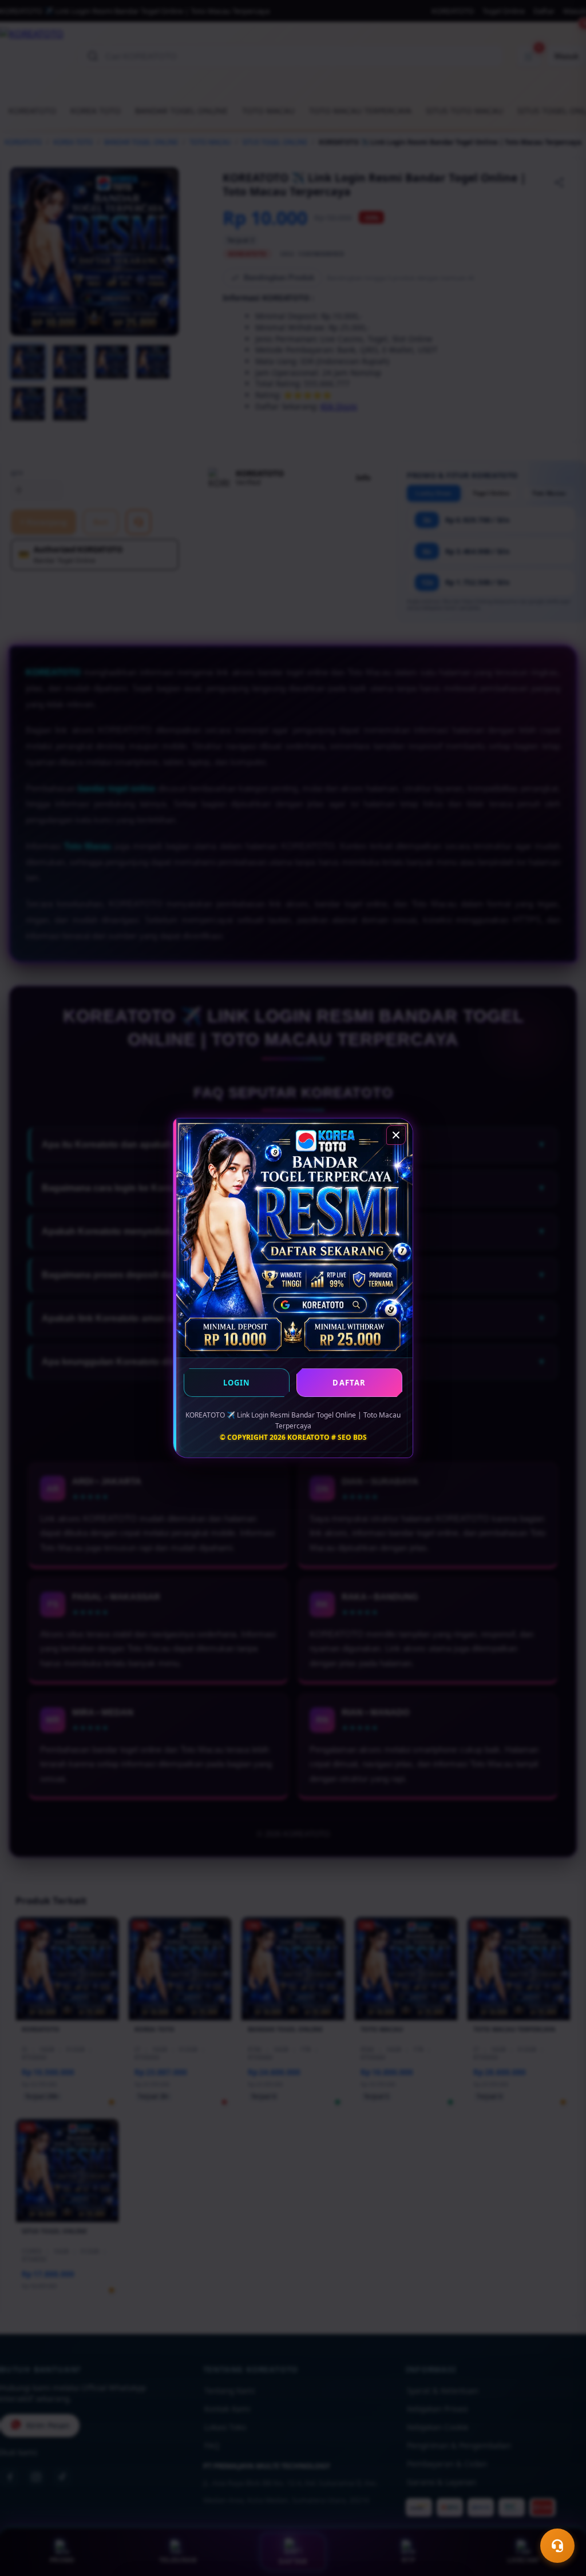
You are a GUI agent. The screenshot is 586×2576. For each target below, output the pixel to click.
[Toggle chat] (557, 2546)
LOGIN (237, 1383)
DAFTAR (349, 1383)
